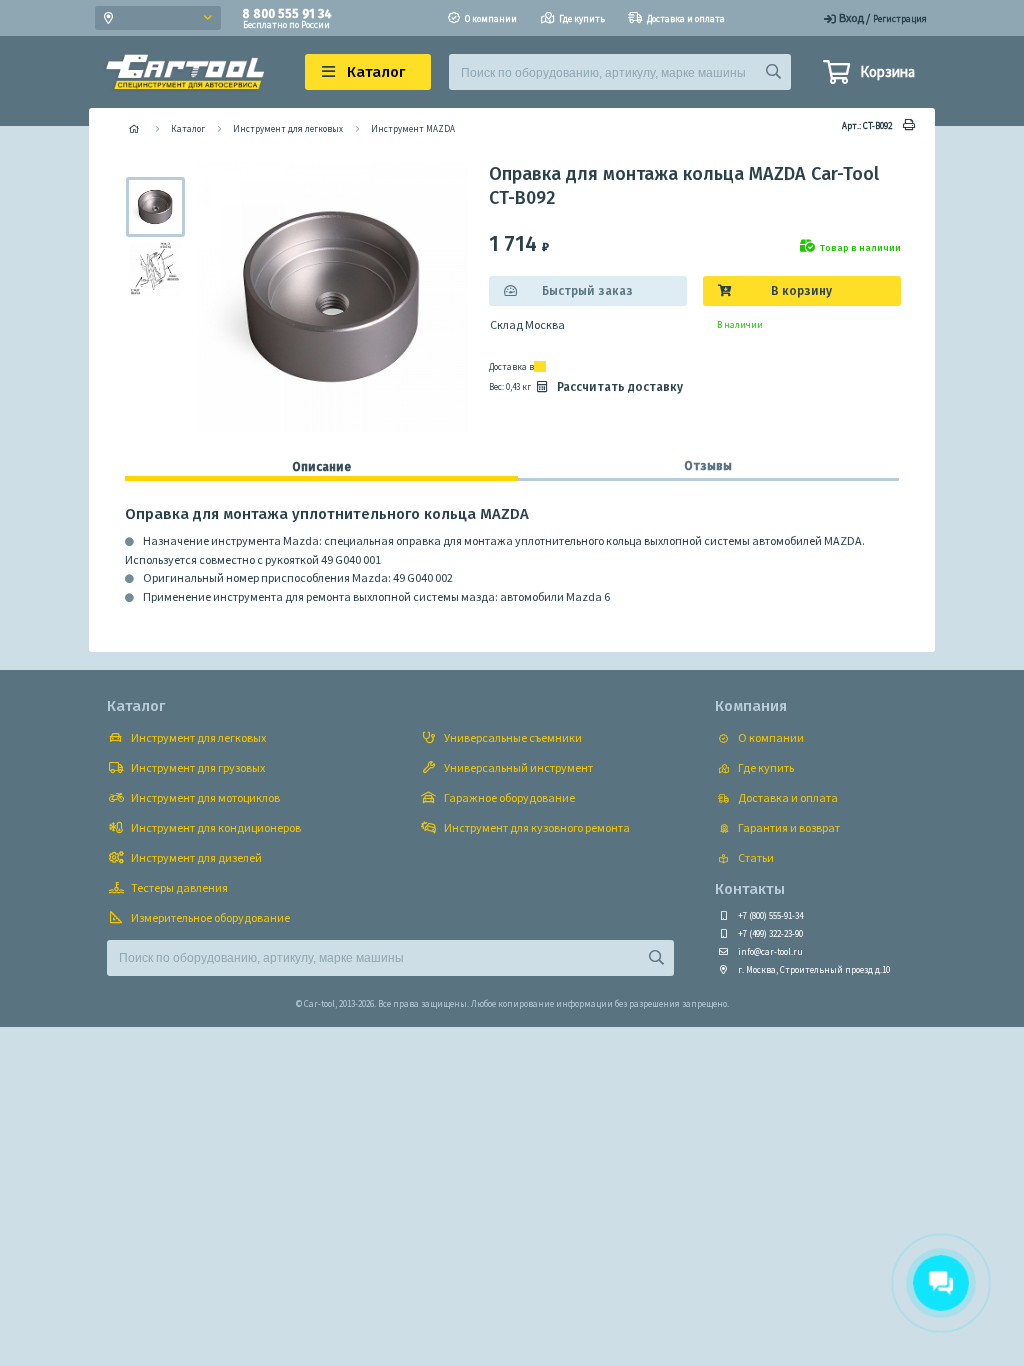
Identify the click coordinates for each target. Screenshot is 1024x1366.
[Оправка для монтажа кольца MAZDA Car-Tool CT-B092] (153, 269)
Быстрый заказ (587, 291)
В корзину (801, 291)
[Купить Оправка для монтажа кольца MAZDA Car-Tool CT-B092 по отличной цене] (153, 207)
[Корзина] (836, 75)
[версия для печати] (906, 125)
